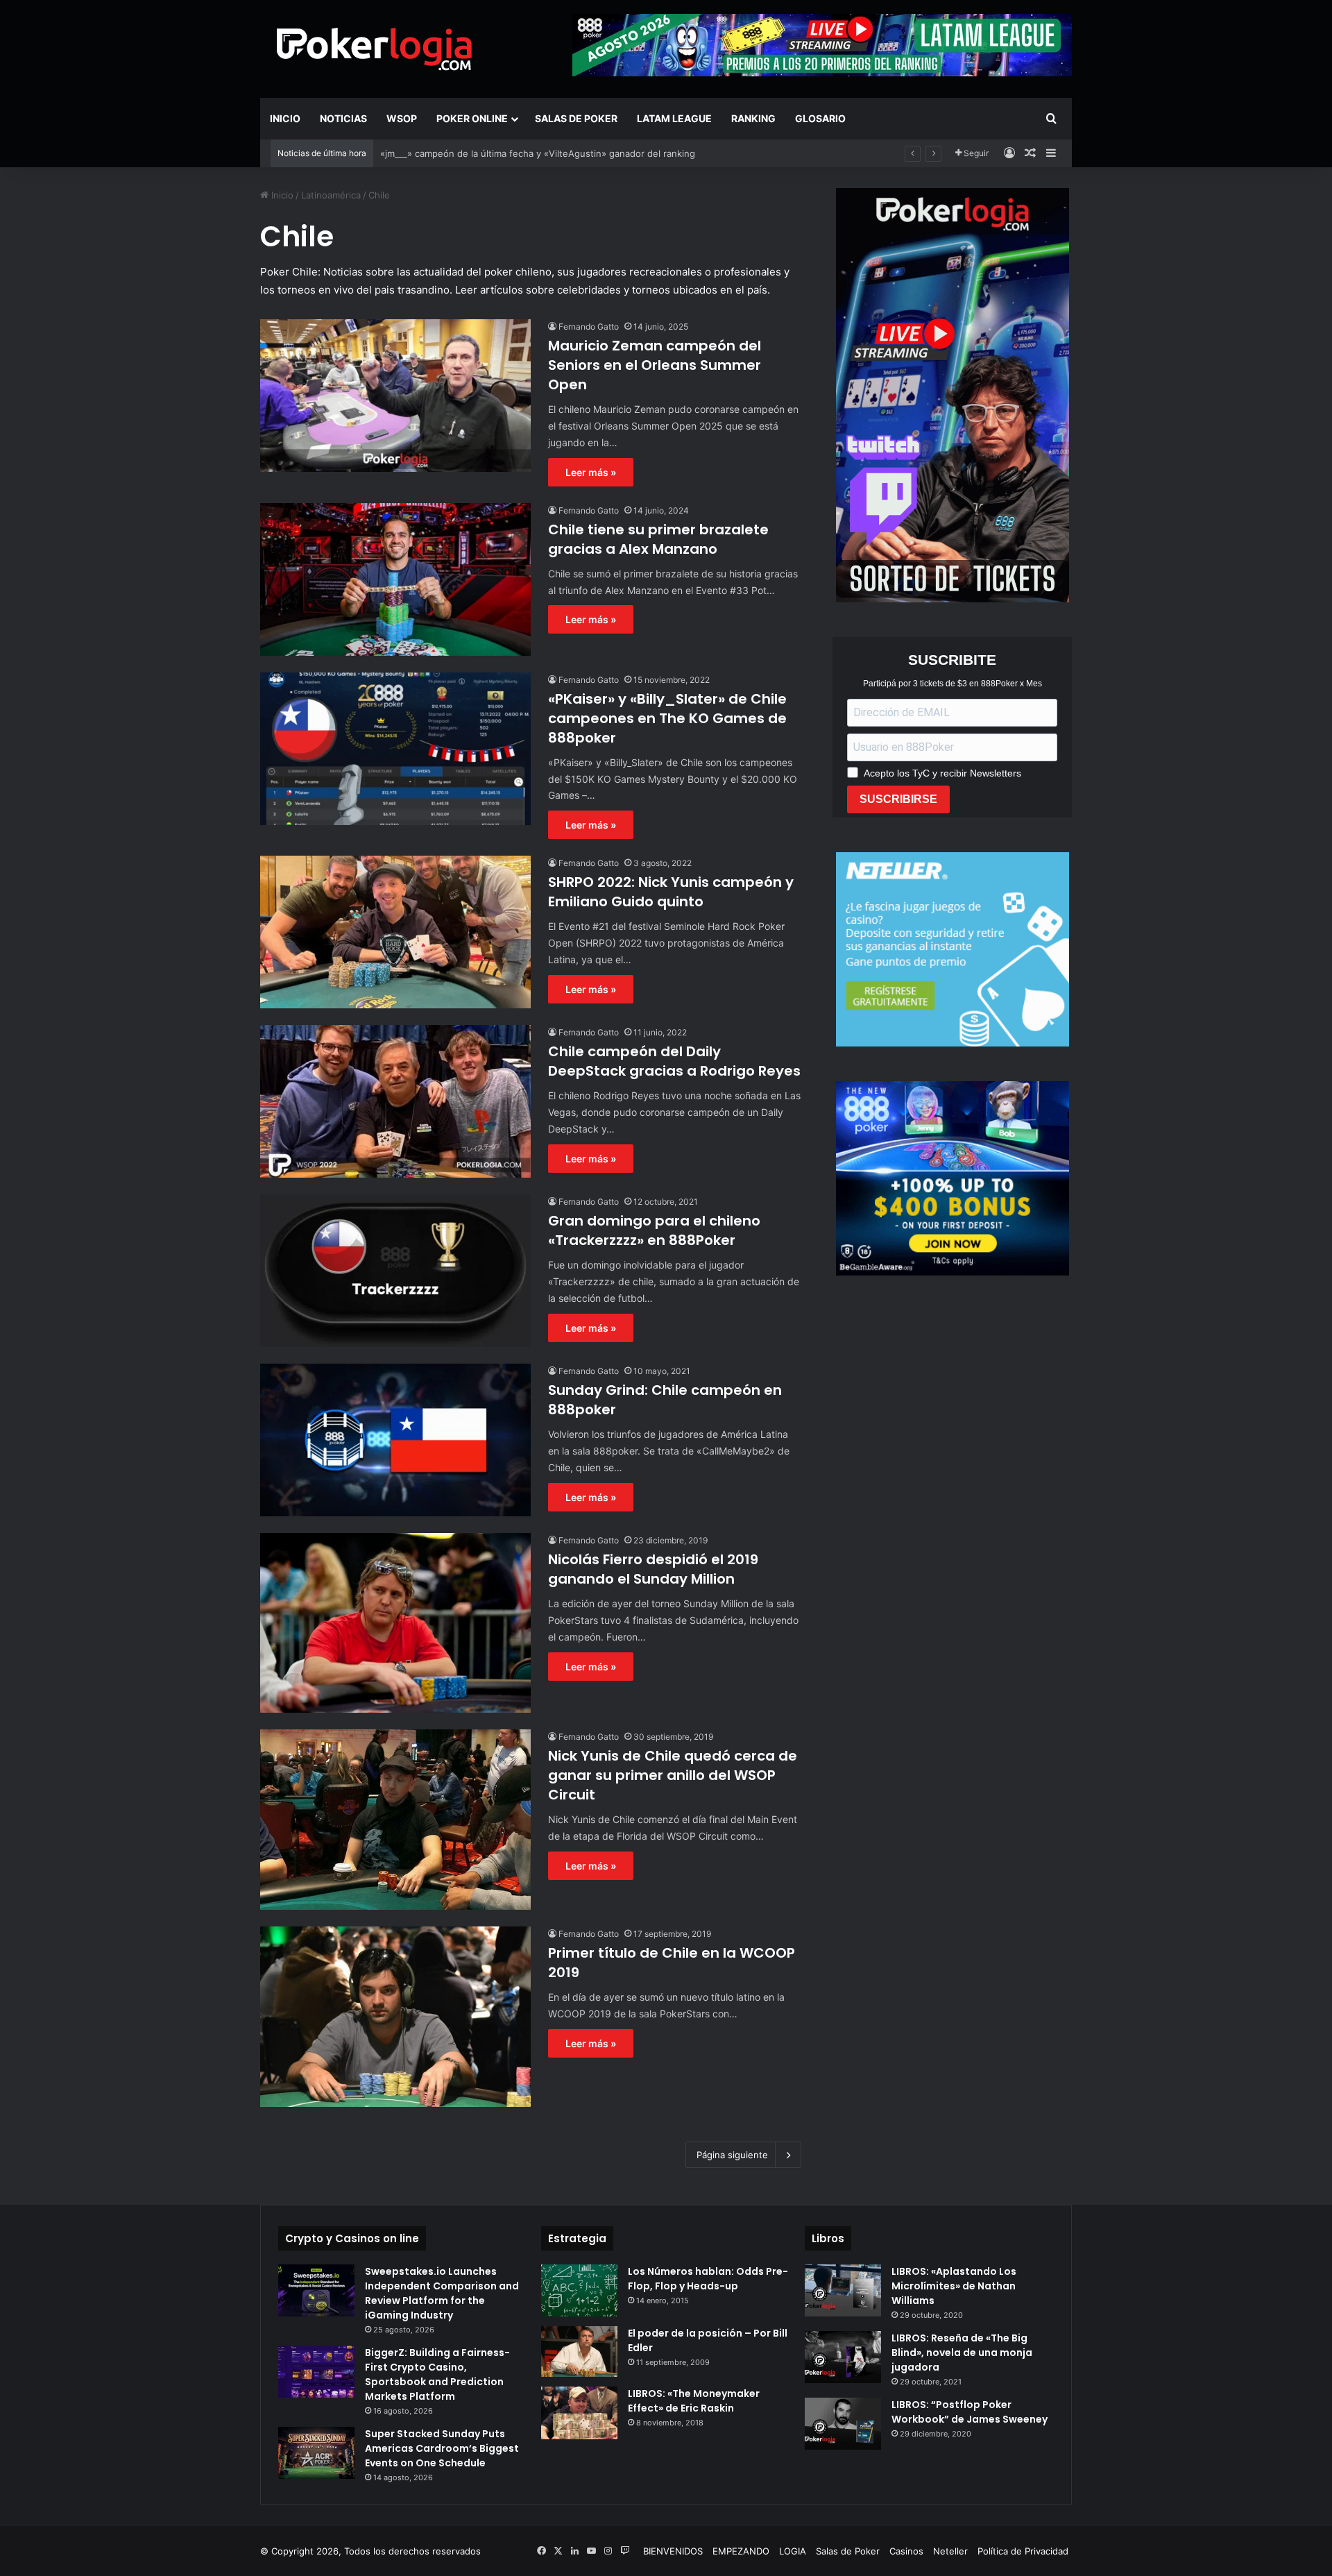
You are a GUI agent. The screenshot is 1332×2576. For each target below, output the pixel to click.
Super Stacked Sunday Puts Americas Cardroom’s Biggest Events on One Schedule (442, 2448)
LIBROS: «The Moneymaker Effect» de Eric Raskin (694, 2401)
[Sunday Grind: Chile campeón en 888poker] (395, 1440)
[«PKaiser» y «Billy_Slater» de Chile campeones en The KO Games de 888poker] (395, 749)
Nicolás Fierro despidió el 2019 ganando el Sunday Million (653, 1569)
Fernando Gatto (589, 327)
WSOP (402, 118)
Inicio (285, 118)
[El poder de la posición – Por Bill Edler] (579, 2352)
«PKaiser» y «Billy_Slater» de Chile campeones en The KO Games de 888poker (667, 718)
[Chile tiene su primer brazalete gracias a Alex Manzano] (395, 579)
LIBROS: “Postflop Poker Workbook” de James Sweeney (970, 2412)
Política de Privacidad (1023, 2551)
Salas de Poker (576, 118)
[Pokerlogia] (375, 49)
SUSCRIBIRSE (898, 799)
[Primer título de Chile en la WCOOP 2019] (395, 2017)
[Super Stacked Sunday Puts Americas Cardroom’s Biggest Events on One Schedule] (316, 2453)
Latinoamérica (331, 195)
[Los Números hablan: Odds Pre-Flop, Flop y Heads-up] (579, 2290)
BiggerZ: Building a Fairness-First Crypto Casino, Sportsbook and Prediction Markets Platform (437, 2374)
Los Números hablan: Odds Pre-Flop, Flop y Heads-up (708, 2279)
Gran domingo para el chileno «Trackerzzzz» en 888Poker (654, 1230)
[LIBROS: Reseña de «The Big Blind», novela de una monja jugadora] (843, 2357)
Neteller (950, 2551)
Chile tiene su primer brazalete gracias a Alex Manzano (658, 539)
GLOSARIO (820, 118)
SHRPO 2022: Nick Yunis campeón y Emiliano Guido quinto (671, 892)
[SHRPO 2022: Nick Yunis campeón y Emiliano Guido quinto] (395, 932)
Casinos (906, 2551)
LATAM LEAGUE (674, 118)
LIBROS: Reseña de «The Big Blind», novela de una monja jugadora (962, 2353)
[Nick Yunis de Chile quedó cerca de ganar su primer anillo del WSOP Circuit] (395, 1820)
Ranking (753, 118)
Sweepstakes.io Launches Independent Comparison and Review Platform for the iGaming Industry (442, 2293)
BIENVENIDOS (673, 2551)
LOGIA (793, 2551)
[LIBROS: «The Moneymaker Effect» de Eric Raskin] (579, 2413)
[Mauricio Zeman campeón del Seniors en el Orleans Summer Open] (395, 396)
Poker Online (472, 118)
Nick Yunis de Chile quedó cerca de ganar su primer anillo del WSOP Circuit (673, 1775)
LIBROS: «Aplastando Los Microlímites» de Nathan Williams (954, 2286)
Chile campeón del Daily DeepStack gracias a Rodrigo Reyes (674, 1061)
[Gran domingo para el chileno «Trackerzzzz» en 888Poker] (395, 1271)
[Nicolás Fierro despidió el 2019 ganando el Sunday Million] (395, 1623)
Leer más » (591, 472)
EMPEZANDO (741, 2551)
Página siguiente (732, 2155)
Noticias (343, 118)
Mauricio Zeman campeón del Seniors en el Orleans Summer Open (655, 365)
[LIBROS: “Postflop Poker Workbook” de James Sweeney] (843, 2424)
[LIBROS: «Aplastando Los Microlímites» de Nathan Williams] (843, 2290)
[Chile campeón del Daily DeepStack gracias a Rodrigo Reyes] (395, 1101)
